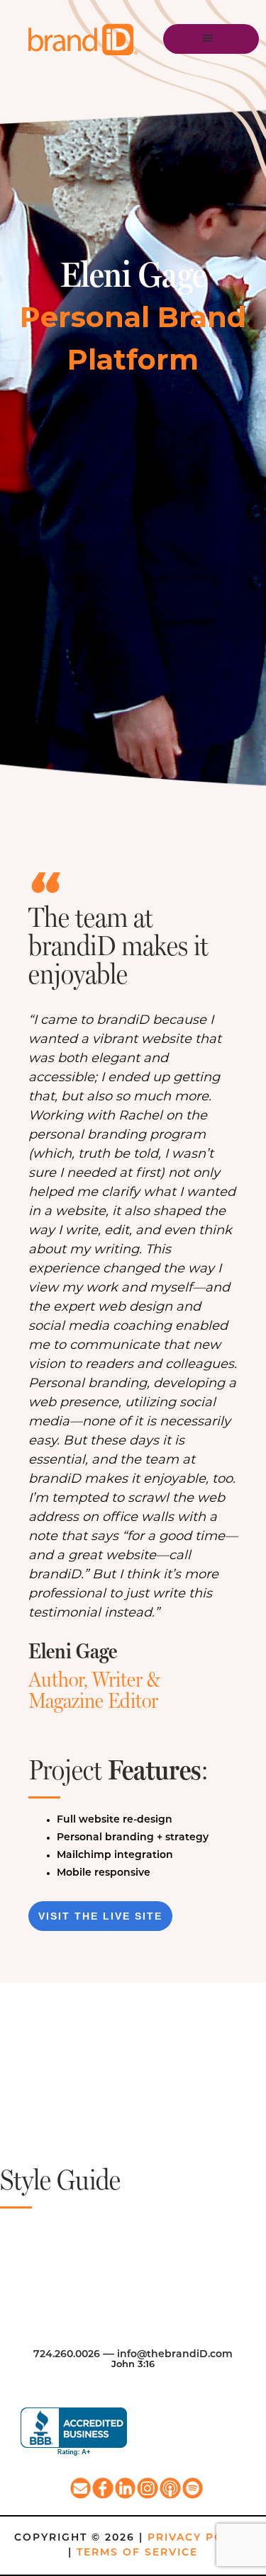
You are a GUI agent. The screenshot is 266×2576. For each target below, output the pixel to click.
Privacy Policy (200, 2538)
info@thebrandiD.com (175, 2355)
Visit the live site (100, 1916)
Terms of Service (137, 2553)
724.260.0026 (67, 2355)
